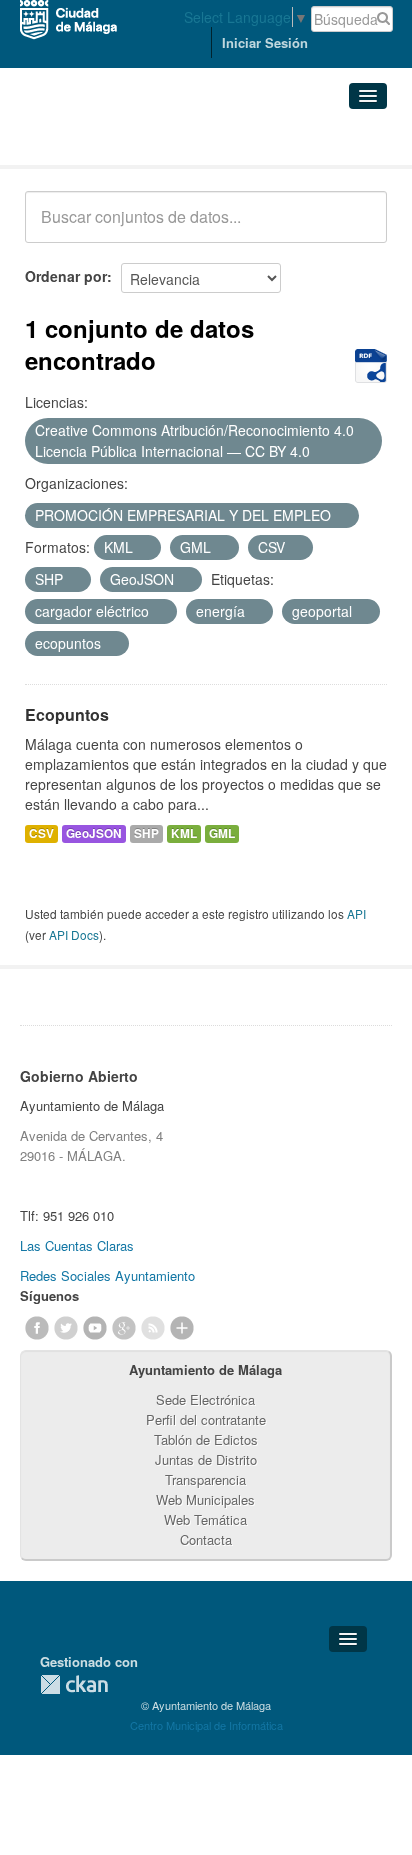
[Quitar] (321, 452)
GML (222, 833)
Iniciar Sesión (265, 42)
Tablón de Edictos (206, 1439)
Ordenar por (66, 276)
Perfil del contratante (206, 1419)
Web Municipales (205, 1499)
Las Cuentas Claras (77, 1245)
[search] (358, 228)
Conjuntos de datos (113, 140)
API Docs (74, 934)
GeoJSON (94, 833)
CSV (41, 833)
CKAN (74, 1684)
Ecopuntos (67, 714)
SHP (146, 833)
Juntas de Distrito (206, 1459)
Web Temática (205, 1519)
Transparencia (205, 1479)
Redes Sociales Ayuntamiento (107, 1275)
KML (184, 833)
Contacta (206, 1539)
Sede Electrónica (205, 1399)
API (356, 913)
